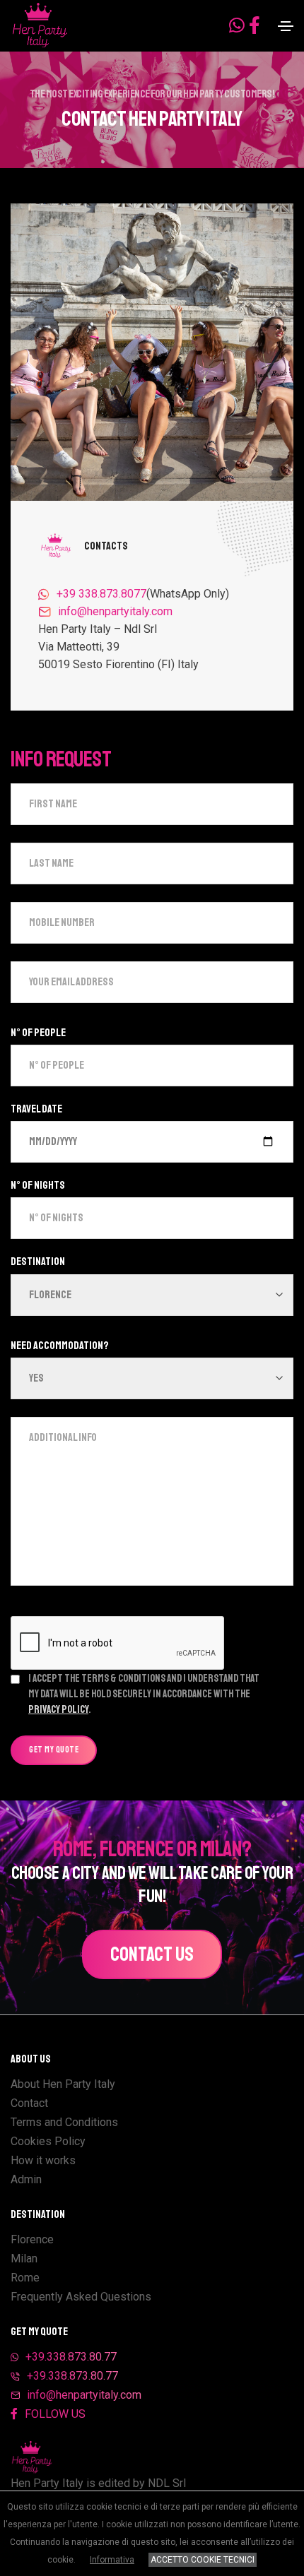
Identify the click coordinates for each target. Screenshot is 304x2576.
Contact (29, 2103)
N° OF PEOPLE (38, 1033)
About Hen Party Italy (63, 2084)
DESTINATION (38, 1262)
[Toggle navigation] (286, 26)
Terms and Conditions (64, 2122)
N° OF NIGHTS (38, 1185)
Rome (25, 2278)
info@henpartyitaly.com (115, 611)
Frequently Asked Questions (81, 2297)
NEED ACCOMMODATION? (60, 1346)
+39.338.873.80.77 (71, 2357)
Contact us (152, 1954)
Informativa (112, 2560)
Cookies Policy (48, 2141)
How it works (43, 2160)
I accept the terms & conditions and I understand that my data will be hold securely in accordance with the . (144, 1694)
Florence (32, 2239)
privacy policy (58, 1710)
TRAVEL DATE (36, 1109)
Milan (24, 2259)
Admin (26, 2179)
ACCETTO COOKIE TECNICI (203, 2560)
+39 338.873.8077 (101, 594)
